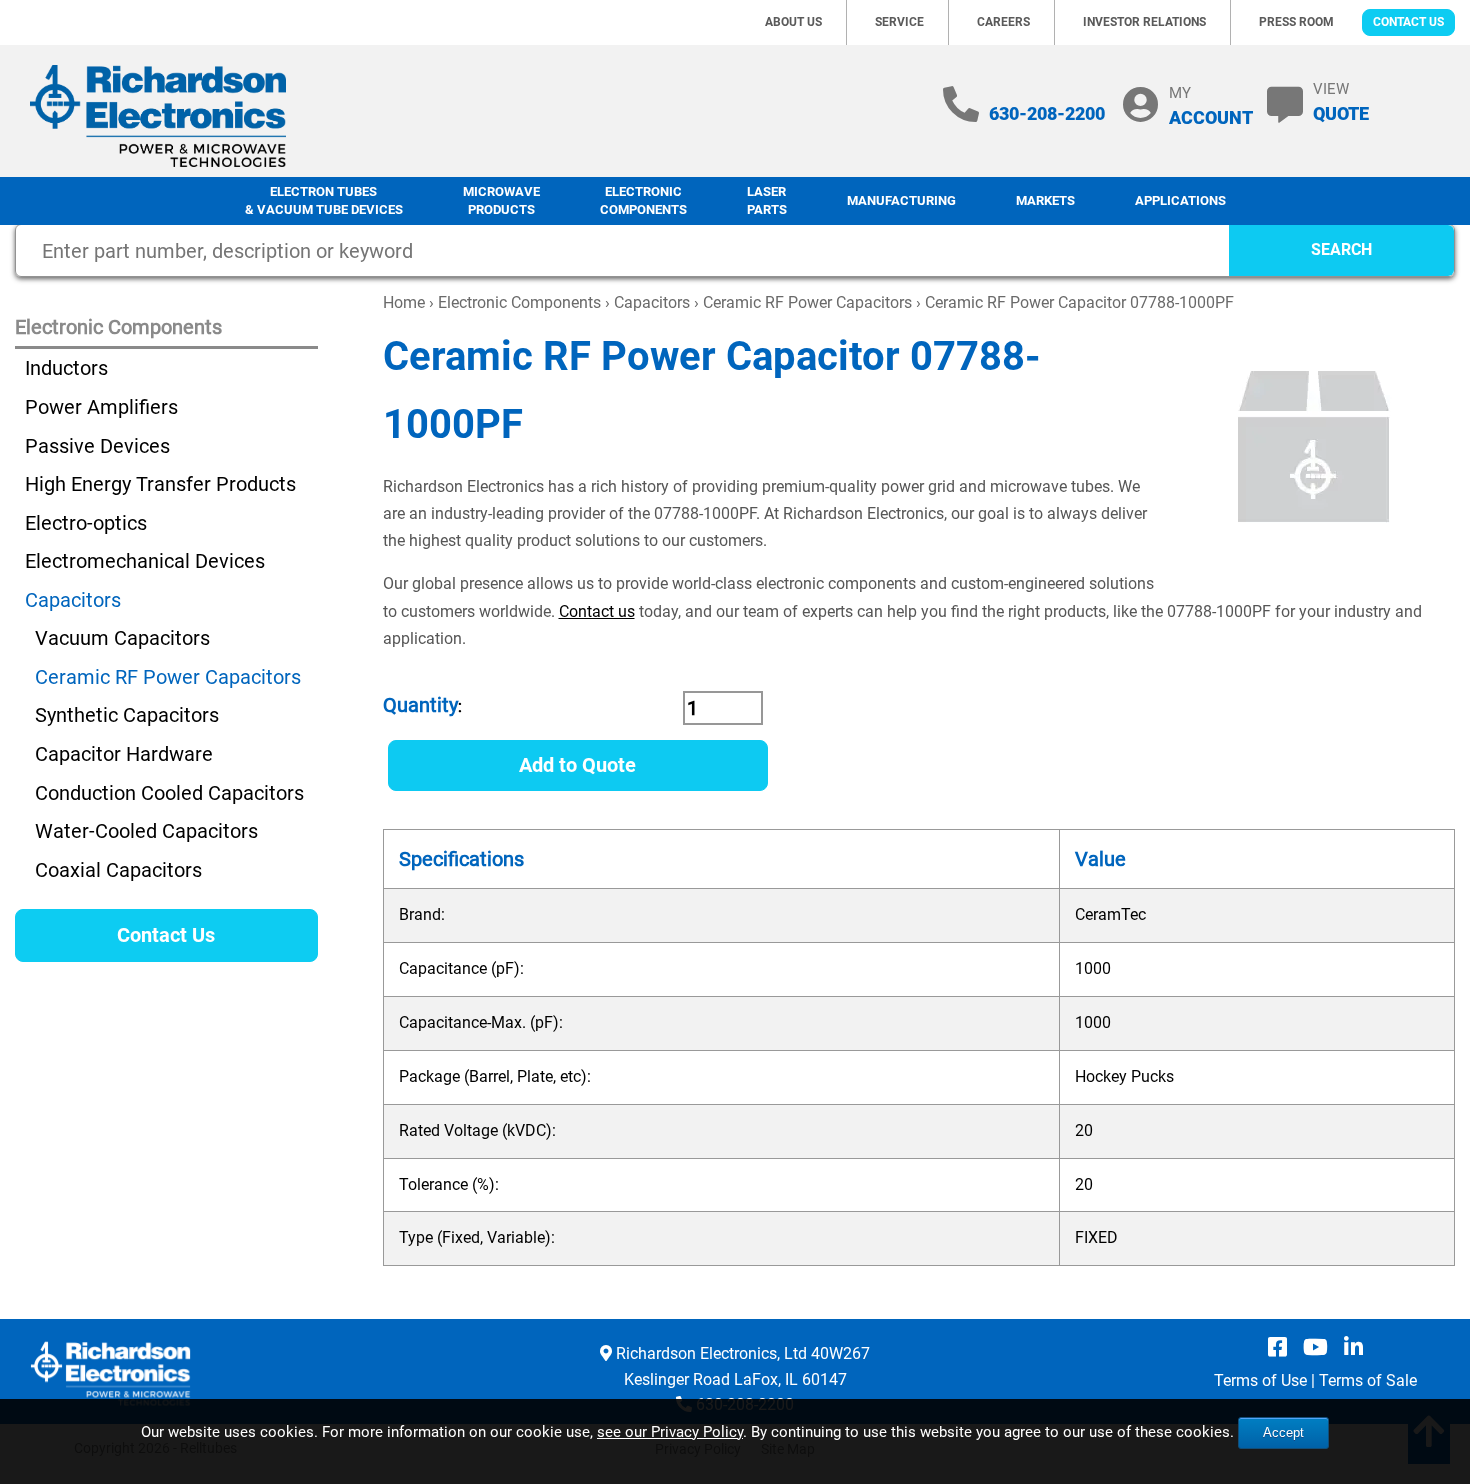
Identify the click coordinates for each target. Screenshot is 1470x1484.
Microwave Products (501, 201)
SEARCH (1341, 249)
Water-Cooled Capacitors (146, 831)
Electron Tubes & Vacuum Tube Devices (324, 201)
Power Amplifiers (101, 407)
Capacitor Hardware (124, 754)
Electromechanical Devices (145, 561)
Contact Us (1408, 22)
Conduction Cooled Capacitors (169, 793)
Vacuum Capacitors (122, 638)
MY (1211, 105)
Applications (1180, 200)
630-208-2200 (1047, 113)
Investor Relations (1144, 22)
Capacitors (652, 302)
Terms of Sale (1368, 1380)
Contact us (597, 611)
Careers (1003, 22)
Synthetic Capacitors (127, 715)
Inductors (66, 368)
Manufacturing (901, 200)
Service (899, 22)
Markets (1045, 200)
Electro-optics (86, 523)
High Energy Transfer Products (160, 484)
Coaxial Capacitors (118, 870)
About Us (793, 22)
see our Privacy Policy (670, 1432)
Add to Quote (577, 765)
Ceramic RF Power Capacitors (807, 302)
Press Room (1296, 22)
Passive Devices (97, 446)
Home (404, 302)
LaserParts (767, 201)
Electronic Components (643, 201)
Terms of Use (1260, 1380)
